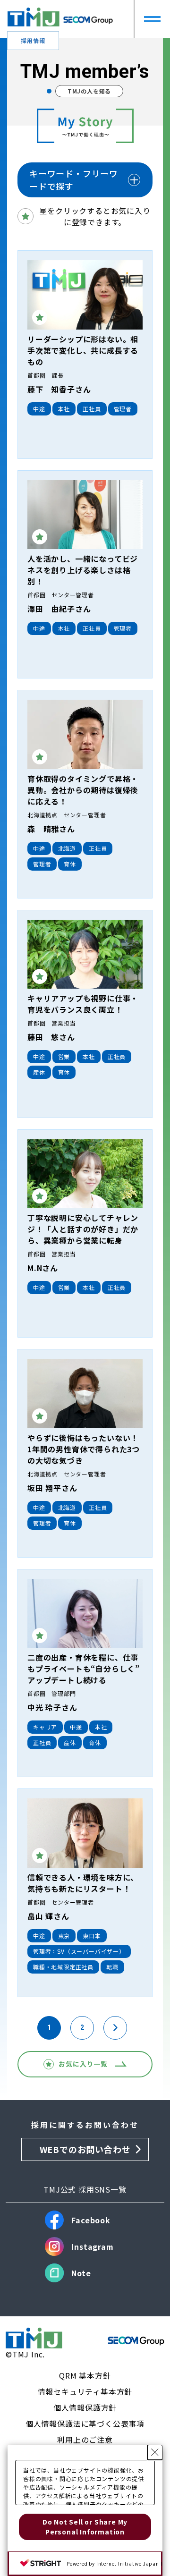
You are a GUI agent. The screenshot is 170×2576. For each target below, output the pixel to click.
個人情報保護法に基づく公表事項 (85, 2423)
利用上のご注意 (85, 2440)
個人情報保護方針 (85, 2407)
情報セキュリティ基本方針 (85, 2391)
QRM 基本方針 (85, 2375)
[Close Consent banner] (155, 2452)
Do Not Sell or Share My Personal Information (85, 2527)
